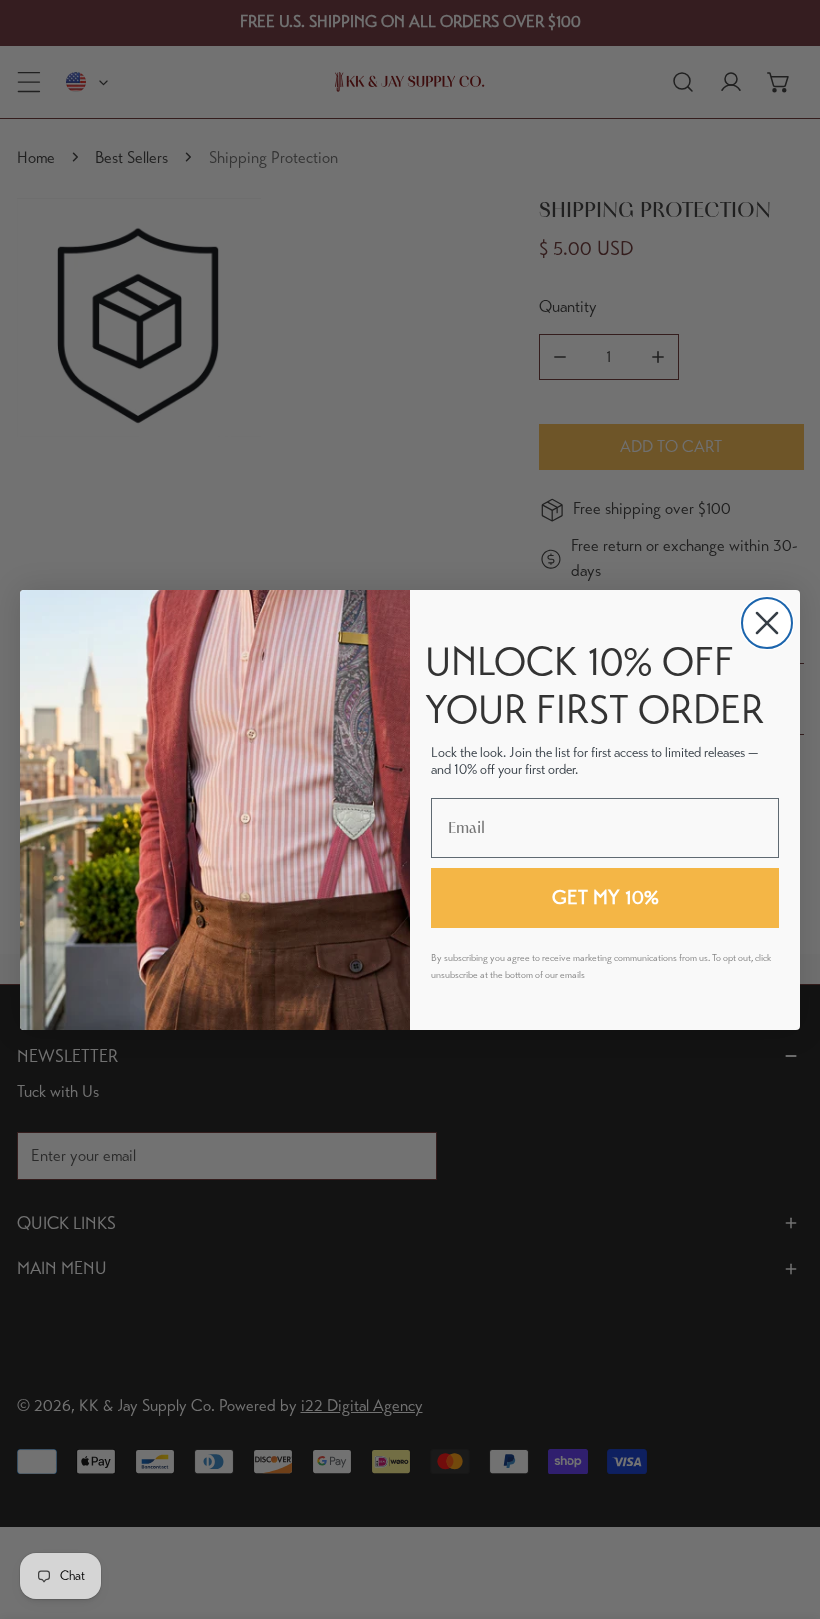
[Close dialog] (767, 623)
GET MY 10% (605, 897)
